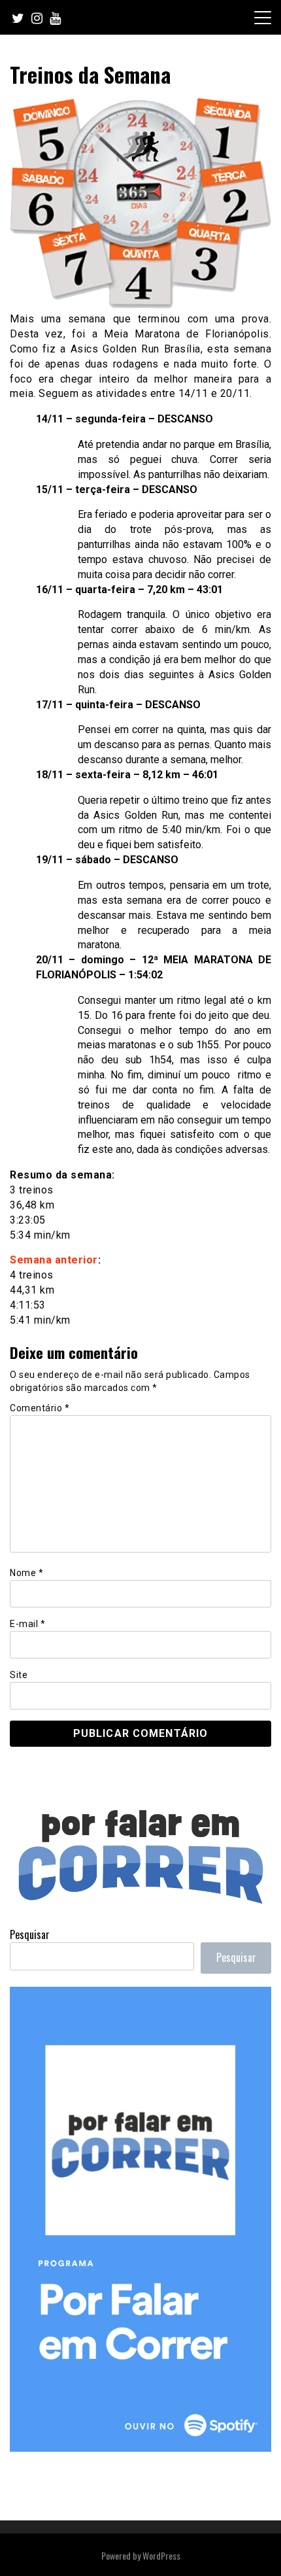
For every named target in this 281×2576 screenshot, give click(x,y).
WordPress (161, 2555)
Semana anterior (54, 1260)
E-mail (27, 1624)
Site (19, 1675)
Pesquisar (30, 1934)
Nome (26, 1573)
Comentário (40, 1408)
